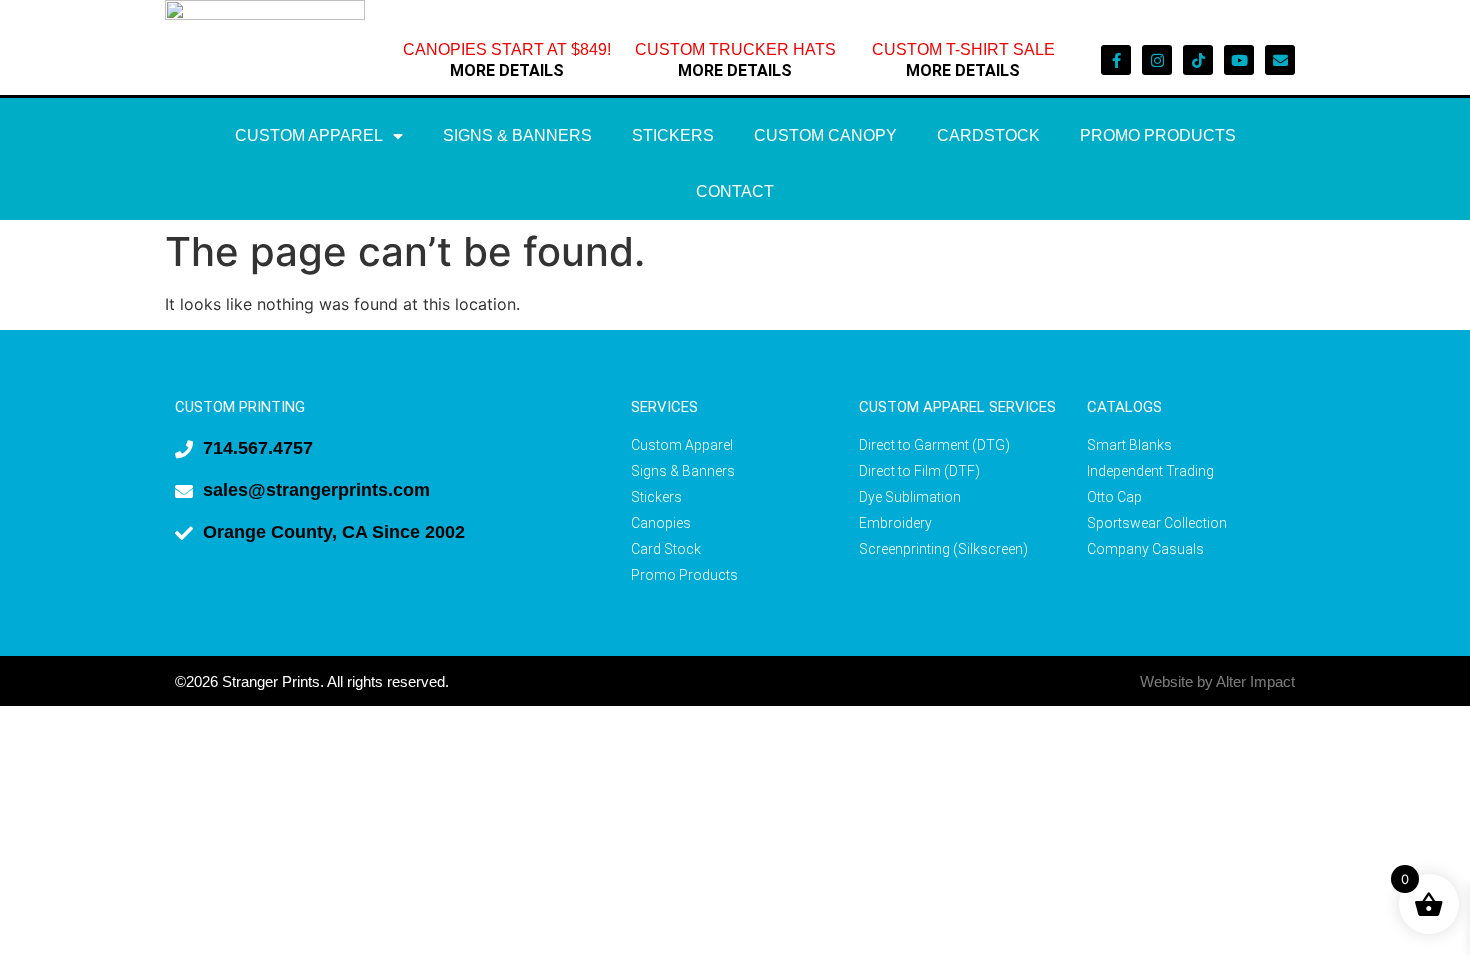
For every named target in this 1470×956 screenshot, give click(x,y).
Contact (735, 191)
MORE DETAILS (507, 70)
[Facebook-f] (1116, 60)
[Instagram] (1157, 60)
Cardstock (988, 135)
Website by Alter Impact (1217, 681)
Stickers (673, 135)
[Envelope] (1280, 60)
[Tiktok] (1198, 60)
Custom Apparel (309, 135)
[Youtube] (1239, 60)
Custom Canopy (825, 135)
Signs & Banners (517, 135)
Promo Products (1158, 135)
